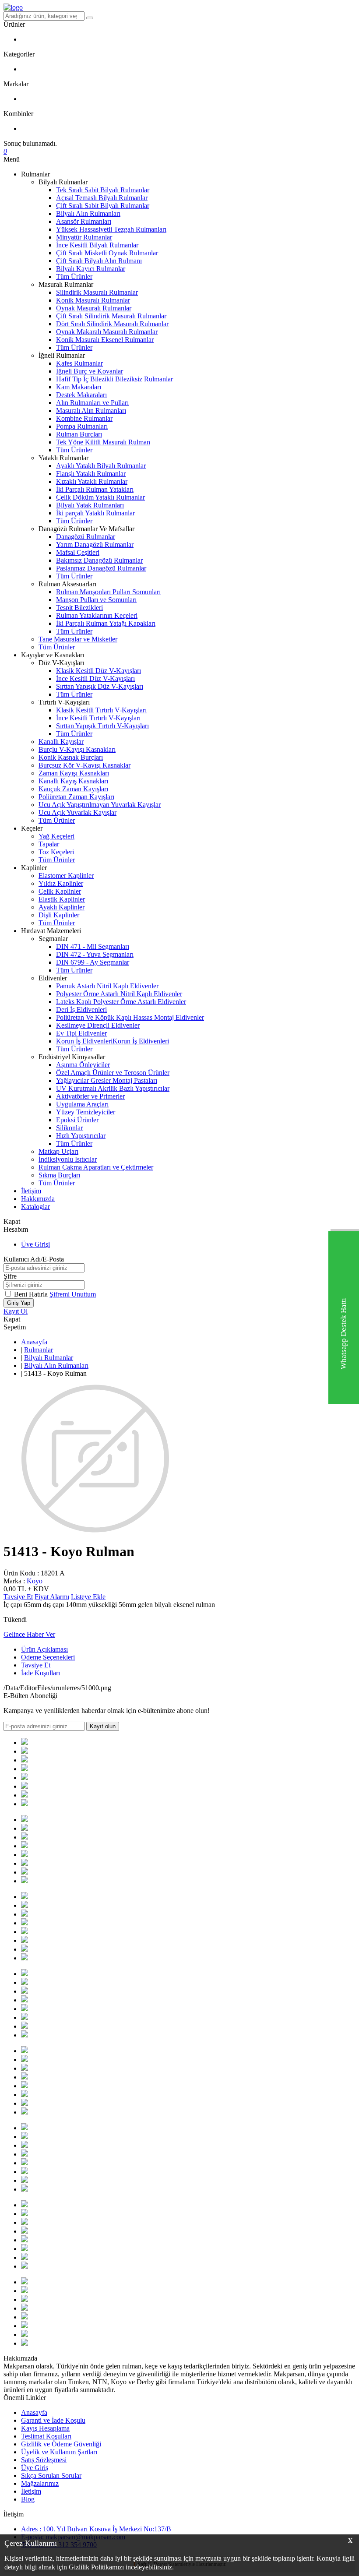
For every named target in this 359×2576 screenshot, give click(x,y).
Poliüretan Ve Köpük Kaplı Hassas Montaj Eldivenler (130, 1017)
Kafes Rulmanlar (79, 363)
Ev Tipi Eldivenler (81, 1033)
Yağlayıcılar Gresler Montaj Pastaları (107, 1080)
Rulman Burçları (79, 434)
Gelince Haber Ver (29, 1634)
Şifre (10, 1276)
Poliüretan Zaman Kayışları (76, 797)
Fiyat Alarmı (52, 1597)
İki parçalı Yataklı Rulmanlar (95, 513)
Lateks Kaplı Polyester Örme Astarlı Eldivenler (121, 1002)
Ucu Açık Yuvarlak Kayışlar (77, 812)
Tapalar (49, 844)
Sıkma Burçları (59, 1175)
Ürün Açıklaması (44, 1649)
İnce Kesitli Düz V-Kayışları (95, 678)
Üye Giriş (35, 2468)
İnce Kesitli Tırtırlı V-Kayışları (98, 718)
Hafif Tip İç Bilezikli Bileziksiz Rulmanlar (114, 379)
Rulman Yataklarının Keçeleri (97, 615)
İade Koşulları (40, 1673)
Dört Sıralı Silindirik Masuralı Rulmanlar (112, 324)
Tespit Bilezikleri (79, 608)
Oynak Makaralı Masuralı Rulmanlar (107, 332)
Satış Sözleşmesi (44, 2460)
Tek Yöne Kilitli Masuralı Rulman (103, 442)
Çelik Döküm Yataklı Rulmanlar (100, 497)
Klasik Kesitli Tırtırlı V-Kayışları (101, 710)
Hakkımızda (38, 1199)
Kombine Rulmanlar (84, 418)
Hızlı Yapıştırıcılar (81, 1136)
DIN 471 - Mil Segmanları (93, 946)
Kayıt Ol (16, 1311)
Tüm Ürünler (74, 277)
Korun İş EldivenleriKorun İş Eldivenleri (113, 1041)
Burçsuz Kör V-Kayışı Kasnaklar (84, 765)
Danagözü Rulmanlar (86, 537)
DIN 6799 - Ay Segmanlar (93, 962)
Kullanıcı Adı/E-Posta (34, 1259)
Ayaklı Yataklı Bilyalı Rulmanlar (101, 466)
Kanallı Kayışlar (61, 742)
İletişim (31, 1191)
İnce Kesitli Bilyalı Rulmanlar (97, 245)
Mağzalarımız (40, 2483)
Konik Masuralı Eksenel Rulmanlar (105, 340)
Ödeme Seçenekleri (48, 1657)
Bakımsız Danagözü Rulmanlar (99, 560)
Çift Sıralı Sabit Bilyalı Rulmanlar (103, 206)
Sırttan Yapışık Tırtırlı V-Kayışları (102, 726)
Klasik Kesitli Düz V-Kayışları (99, 671)
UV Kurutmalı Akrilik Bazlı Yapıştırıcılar (113, 1088)
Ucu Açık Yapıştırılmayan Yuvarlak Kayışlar (100, 805)
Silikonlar (69, 1128)
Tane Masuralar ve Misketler (78, 639)
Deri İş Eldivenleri (81, 1010)
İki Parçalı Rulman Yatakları (95, 489)
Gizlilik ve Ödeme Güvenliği (61, 2444)
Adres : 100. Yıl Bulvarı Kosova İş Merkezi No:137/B (96, 2529)
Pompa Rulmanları (82, 426)
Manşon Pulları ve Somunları (96, 600)
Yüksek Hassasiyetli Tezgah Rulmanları (111, 229)
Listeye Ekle (88, 1597)
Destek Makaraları (81, 395)
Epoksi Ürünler (77, 1120)
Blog (28, 2499)
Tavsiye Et (18, 1597)
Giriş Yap (19, 1303)
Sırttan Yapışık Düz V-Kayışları (100, 686)
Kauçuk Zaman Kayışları (73, 789)
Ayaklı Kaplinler (62, 907)
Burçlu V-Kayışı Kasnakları (77, 749)
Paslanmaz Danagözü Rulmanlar (101, 568)
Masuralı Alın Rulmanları (91, 411)
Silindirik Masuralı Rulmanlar (97, 292)
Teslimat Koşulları (46, 2436)
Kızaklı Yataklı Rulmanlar (92, 481)
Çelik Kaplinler (60, 891)
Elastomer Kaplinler (66, 876)
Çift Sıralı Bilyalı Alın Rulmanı (99, 261)
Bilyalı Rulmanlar (49, 1358)
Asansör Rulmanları (84, 221)
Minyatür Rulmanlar (84, 237)
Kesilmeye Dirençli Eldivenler (98, 1025)
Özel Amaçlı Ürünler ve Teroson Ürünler (113, 1073)
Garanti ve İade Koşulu (53, 2420)
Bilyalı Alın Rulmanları (88, 213)
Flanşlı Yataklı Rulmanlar (91, 474)
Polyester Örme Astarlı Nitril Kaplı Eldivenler (119, 994)
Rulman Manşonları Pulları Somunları (108, 592)
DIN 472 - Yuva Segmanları (95, 954)
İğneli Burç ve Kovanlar (90, 371)
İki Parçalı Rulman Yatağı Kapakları (106, 623)
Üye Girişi (35, 1244)
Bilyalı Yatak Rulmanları (90, 505)
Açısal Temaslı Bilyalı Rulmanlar (102, 198)
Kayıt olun (103, 1726)
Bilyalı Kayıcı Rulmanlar (91, 269)
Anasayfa (34, 1342)
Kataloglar (35, 1207)
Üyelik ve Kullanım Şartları (59, 2452)
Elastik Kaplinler (62, 899)
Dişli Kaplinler (59, 915)
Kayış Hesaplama (45, 2428)
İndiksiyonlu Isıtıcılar (68, 1159)
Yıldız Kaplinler (61, 883)
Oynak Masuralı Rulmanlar (94, 308)
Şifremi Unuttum (73, 1294)
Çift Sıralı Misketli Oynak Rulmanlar (107, 253)
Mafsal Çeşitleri (78, 552)
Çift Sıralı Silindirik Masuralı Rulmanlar (111, 316)
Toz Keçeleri (56, 852)
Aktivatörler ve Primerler (90, 1096)
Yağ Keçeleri (56, 836)
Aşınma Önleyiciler (83, 1065)
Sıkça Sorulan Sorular (51, 2476)
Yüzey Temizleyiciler (86, 1112)
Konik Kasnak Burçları (71, 757)
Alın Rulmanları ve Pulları (92, 403)
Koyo (35, 1581)
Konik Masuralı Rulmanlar (93, 300)
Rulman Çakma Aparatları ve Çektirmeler (96, 1167)
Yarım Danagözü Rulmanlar (95, 544)
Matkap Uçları (58, 1151)
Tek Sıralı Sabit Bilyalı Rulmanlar (103, 190)
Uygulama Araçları (82, 1104)
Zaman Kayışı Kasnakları (74, 773)
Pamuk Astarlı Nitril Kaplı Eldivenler (107, 986)
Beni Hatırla (32, 1294)
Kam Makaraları (79, 387)
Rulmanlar (39, 1350)
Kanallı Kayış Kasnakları (73, 781)
